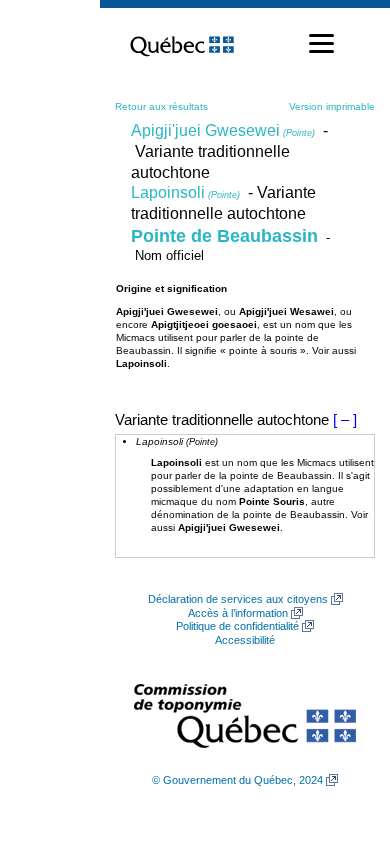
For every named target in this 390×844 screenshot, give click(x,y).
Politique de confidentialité (237, 626)
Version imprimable (332, 106)
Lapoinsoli (185, 192)
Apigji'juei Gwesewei (223, 130)
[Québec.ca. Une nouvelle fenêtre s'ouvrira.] (182, 44)
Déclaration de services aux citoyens (238, 599)
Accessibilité (245, 640)
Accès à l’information (238, 613)
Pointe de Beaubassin (224, 236)
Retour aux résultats (161, 106)
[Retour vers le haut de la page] (340, 734)
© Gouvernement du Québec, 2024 (237, 780)
